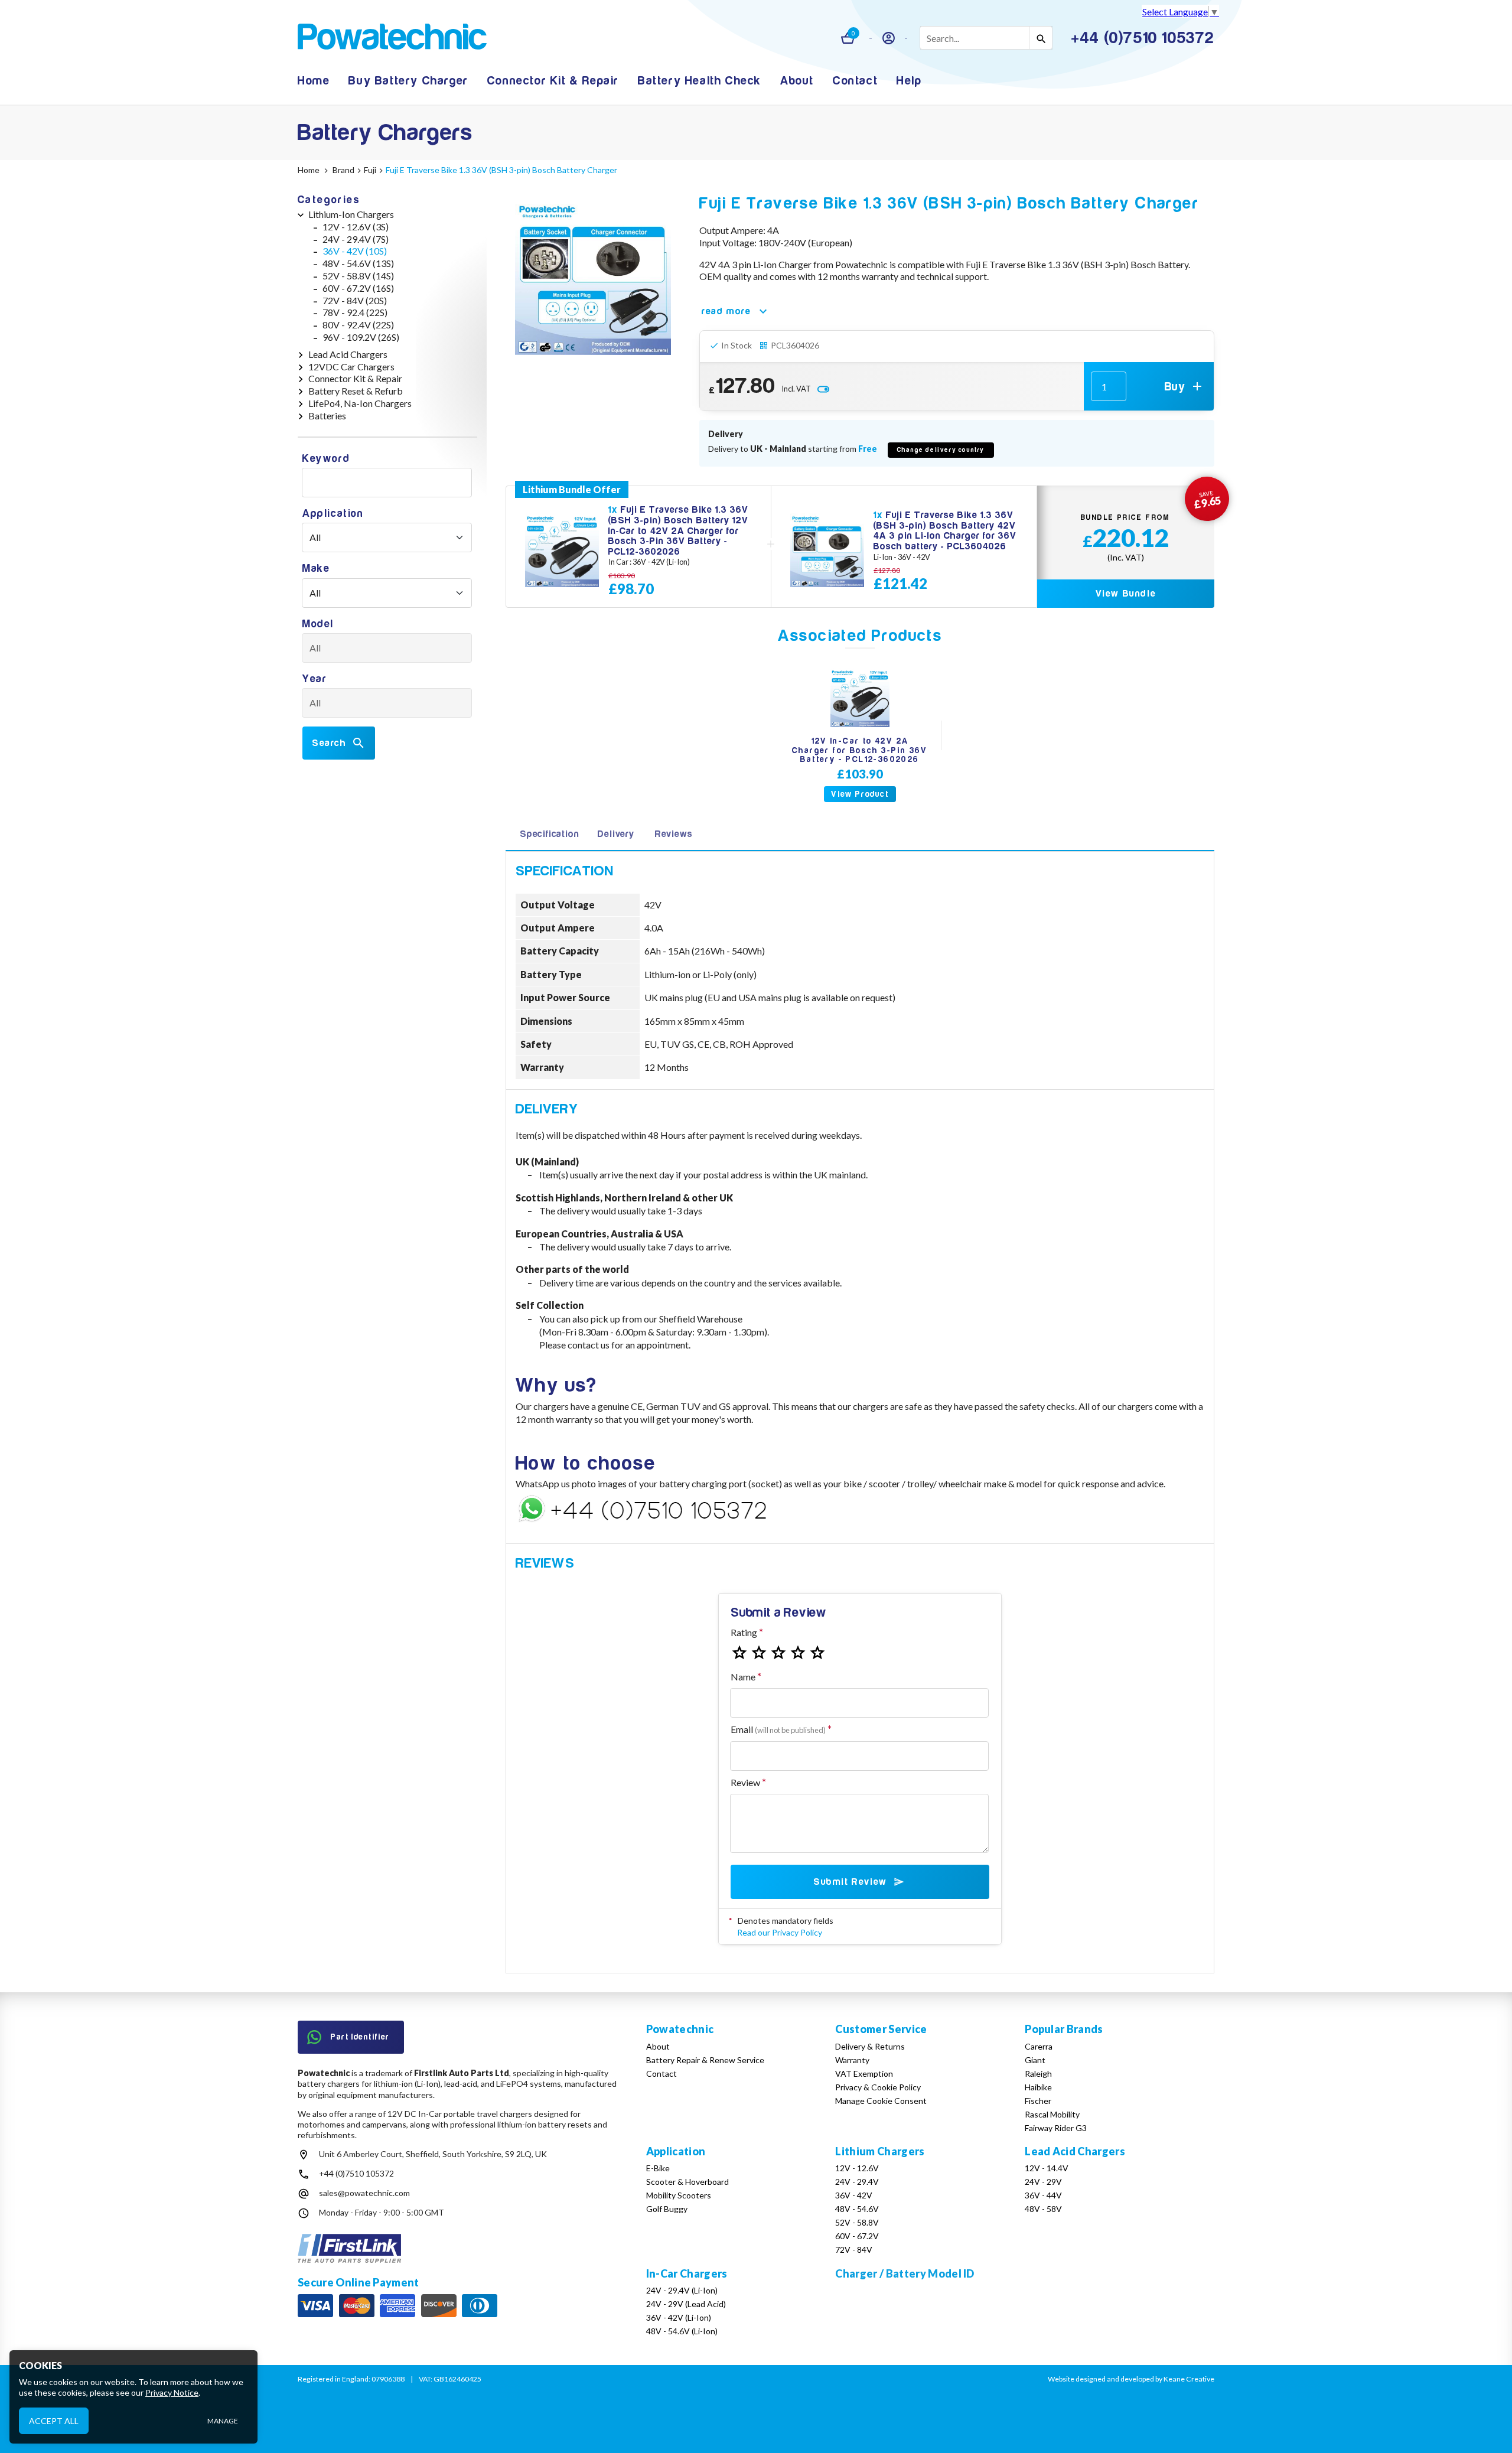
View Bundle (1126, 594)
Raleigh (1038, 2074)
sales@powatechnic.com (364, 2193)
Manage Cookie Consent (881, 2101)
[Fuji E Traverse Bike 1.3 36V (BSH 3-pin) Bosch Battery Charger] (593, 277)
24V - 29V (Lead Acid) (686, 2304)
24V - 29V (1043, 2182)
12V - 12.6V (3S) (356, 227)
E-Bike (658, 2168)
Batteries (327, 416)
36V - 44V (1043, 2195)
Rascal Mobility (1052, 2114)
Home (314, 81)
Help (909, 81)
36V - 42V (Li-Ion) (679, 2317)
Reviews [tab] (674, 834)
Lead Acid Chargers (348, 354)
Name (743, 1677)
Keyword (326, 459)
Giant (1035, 2060)
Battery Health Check (700, 81)
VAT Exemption (864, 2074)
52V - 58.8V (857, 2222)
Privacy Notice (172, 2392)
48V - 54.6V (857, 2209)
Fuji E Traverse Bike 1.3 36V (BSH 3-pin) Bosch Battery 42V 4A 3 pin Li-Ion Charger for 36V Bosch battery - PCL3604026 (945, 531)
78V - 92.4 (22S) (355, 312)
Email (778, 1729)
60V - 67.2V (857, 2236)
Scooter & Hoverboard (687, 2182)
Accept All (54, 2420)
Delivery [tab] (616, 834)
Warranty (852, 2060)
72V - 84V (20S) (355, 300)
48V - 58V (1043, 2209)
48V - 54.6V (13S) (358, 263)
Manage (223, 2421)
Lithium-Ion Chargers (351, 214)
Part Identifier (360, 2037)
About (797, 81)
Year (315, 679)
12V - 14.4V (1047, 2168)
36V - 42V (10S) (355, 251)
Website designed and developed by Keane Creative (1131, 2379)
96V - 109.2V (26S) (361, 337)
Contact (855, 81)
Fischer (1038, 2101)
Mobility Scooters (679, 2195)
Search (329, 743)
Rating (744, 1632)
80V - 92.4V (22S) (358, 325)
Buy (1175, 387)
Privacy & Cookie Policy (878, 2087)
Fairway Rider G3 (1056, 2128)
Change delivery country (941, 450)
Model (318, 624)
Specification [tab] (549, 834)
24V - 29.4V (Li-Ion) (682, 2290)
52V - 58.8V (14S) (358, 276)
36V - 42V (854, 2195)
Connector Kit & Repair (553, 81)
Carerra (1039, 2046)
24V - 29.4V (857, 2182)
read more (726, 311)
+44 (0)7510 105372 (356, 2173)
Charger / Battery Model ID (905, 2273)
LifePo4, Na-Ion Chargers (360, 403)
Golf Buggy (667, 2209)
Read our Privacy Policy (780, 1932)
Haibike (1038, 2087)
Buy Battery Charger (408, 81)
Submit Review (850, 1882)
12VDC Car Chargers (351, 367)
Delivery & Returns (870, 2046)
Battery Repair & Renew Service (705, 2060)
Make (316, 569)
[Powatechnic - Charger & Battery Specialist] (392, 38)
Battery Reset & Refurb (356, 391)
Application (333, 514)
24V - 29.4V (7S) (356, 239)
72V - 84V (854, 2250)
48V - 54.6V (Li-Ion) (682, 2331)
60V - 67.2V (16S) (358, 288)
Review (745, 1782)
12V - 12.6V (857, 2168)
